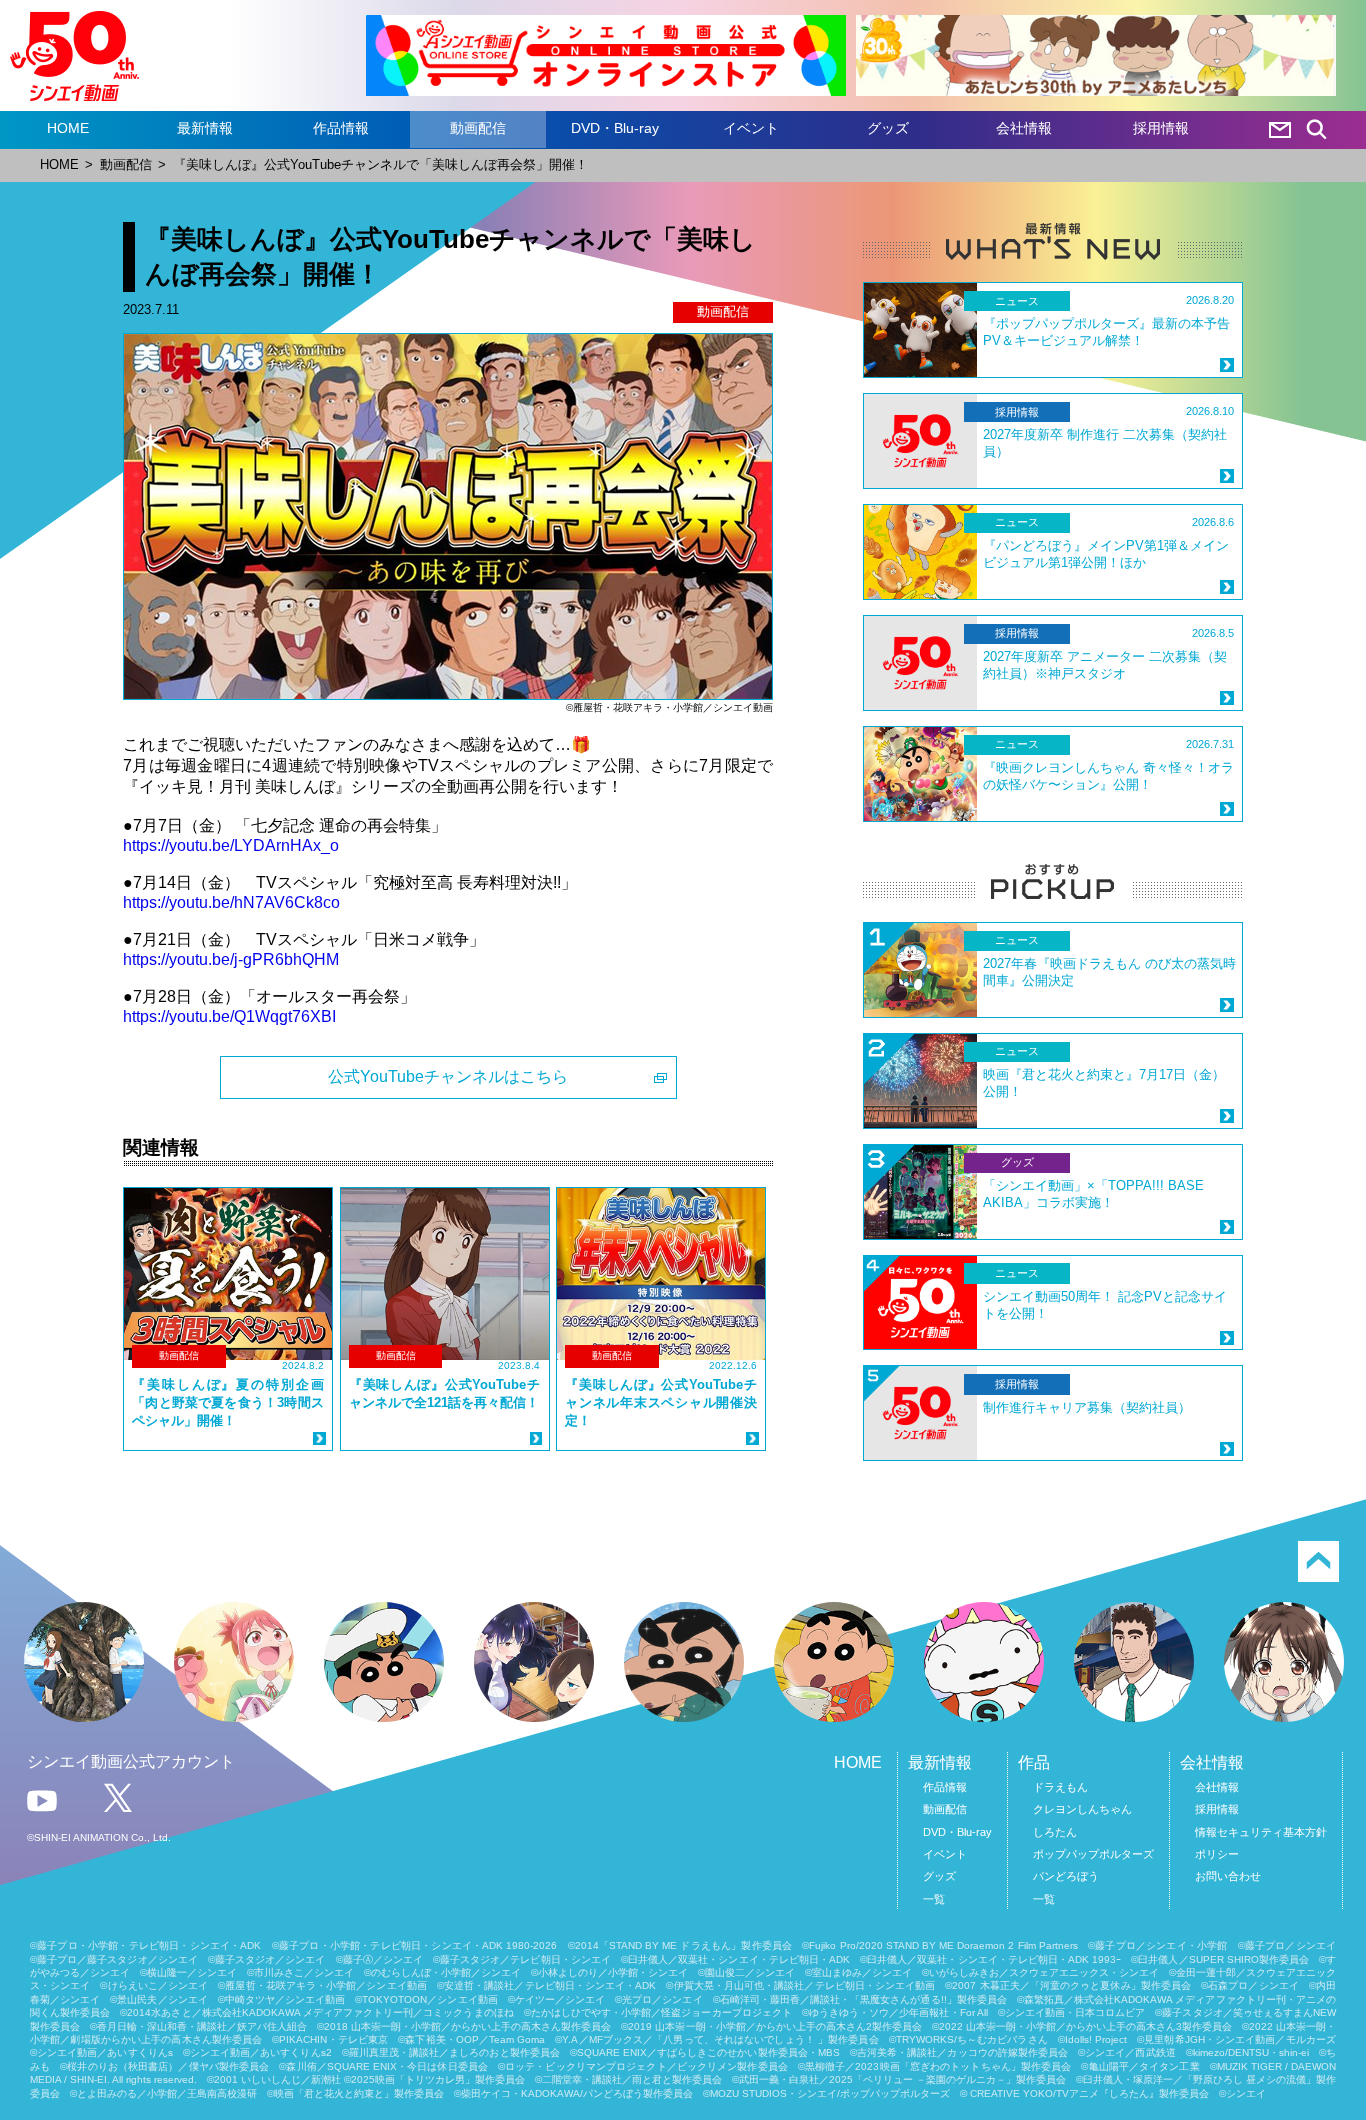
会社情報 (1024, 128)
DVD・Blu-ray (615, 128)
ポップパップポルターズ (1093, 1854)
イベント (751, 128)
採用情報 (1161, 128)
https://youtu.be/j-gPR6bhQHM (231, 959)
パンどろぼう (1066, 1876)
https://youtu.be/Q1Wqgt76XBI (229, 1016)
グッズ (888, 128)
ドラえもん (1060, 1787)
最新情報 (205, 128)
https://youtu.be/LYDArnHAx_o (231, 845)
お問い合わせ (1228, 1876)
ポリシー (1217, 1854)
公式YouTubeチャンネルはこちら (448, 1076)
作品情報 (341, 128)
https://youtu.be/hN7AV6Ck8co (231, 902)
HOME (68, 128)
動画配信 (478, 128)
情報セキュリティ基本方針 (1261, 1832)
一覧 (934, 1899)
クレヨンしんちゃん (1082, 1809)
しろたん (1055, 1832)
